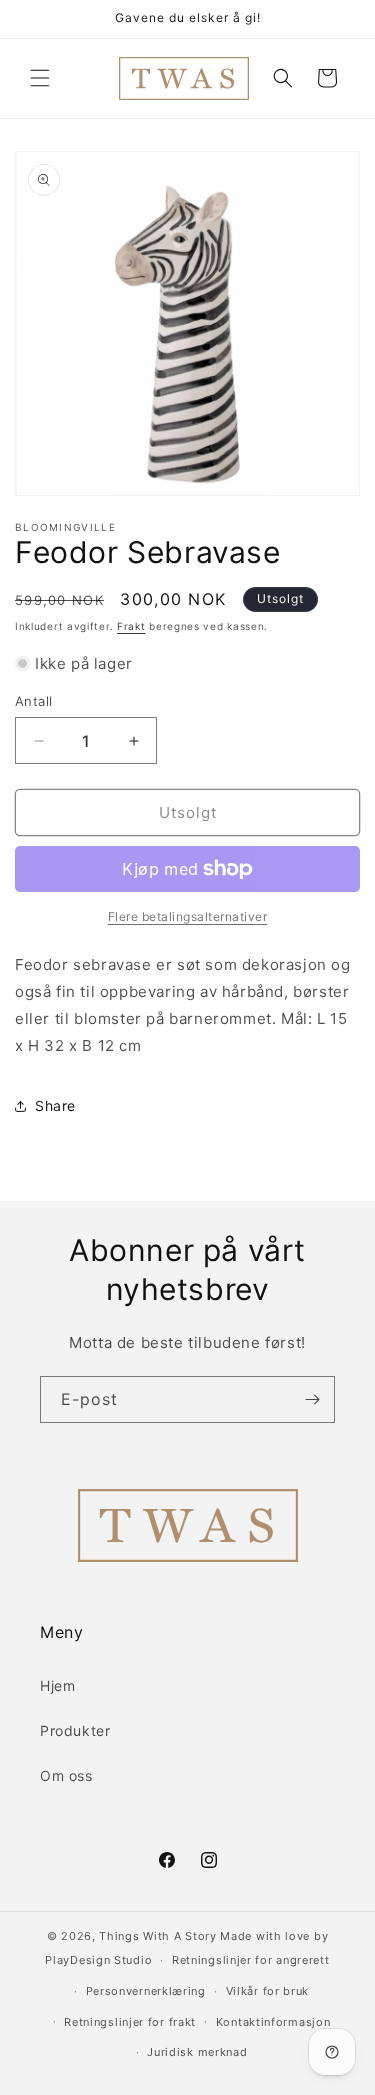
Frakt (131, 626)
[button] (40, 78)
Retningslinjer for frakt (130, 2022)
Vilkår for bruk (268, 1991)
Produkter (75, 1730)
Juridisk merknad (197, 2052)
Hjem (57, 1685)
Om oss (66, 1775)
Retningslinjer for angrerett (251, 1960)
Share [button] (55, 1105)
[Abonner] (312, 1399)
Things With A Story (157, 1936)
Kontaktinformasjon (273, 2022)
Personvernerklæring (146, 1991)
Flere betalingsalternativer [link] (188, 916)
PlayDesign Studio (98, 1960)
